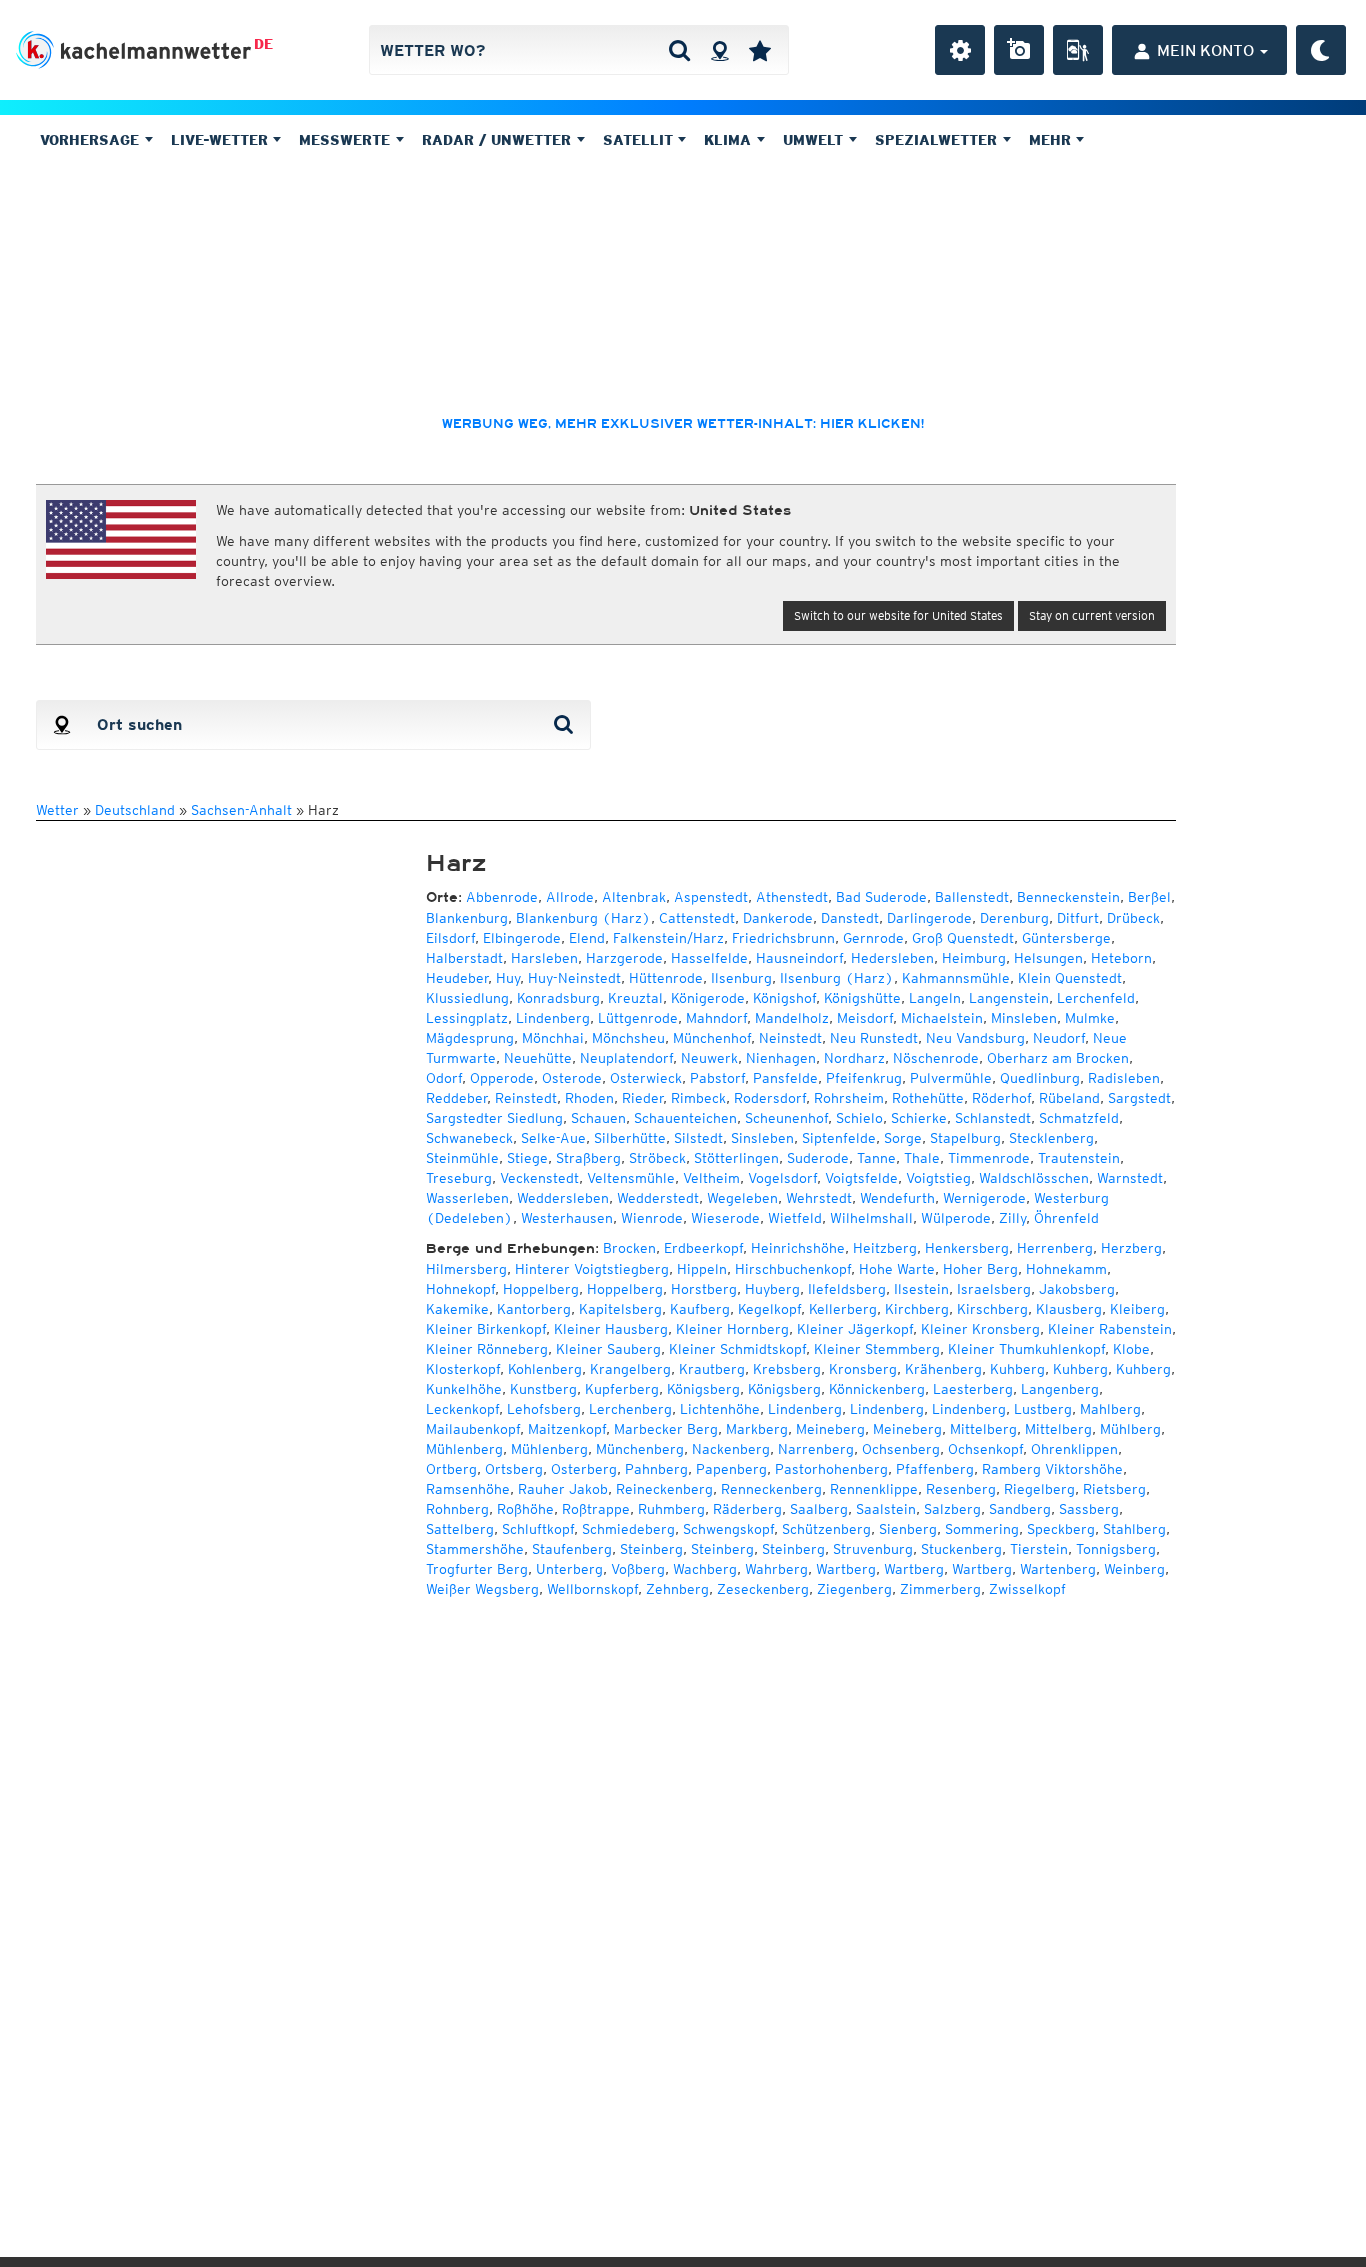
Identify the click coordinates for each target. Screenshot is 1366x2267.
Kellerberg (843, 1309)
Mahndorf (716, 1018)
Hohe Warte (897, 1269)
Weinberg (1134, 1569)
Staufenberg (572, 1549)
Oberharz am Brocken (1058, 1058)
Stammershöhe (475, 1549)
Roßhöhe (525, 1509)
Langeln (935, 998)
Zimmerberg (940, 1589)
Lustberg (1043, 1409)
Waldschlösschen (1034, 1178)
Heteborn (1121, 958)
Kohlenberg (545, 1369)
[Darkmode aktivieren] (1321, 50)
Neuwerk (709, 1058)
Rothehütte (928, 1098)
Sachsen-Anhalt (241, 810)
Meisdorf (865, 1018)
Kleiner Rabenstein (1110, 1329)
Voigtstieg (938, 1178)
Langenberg (1060, 1389)
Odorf (444, 1078)
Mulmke (1090, 1018)
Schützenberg (826, 1529)
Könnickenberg (877, 1389)
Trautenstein (1079, 1158)
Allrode (570, 897)
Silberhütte (630, 1138)
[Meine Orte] (760, 50)
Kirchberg (917, 1309)
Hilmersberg (466, 1269)
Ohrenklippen (1074, 1449)
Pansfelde (785, 1078)
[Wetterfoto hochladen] (1019, 50)
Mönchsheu (628, 1038)
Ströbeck (657, 1158)
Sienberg (908, 1529)
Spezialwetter (938, 140)
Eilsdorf (450, 938)
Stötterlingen (736, 1158)
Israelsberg (994, 1289)
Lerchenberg (630, 1409)
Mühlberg (1130, 1429)
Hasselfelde (709, 958)
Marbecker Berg (666, 1429)
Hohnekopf (460, 1289)
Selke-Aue (553, 1138)
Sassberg (1089, 1509)
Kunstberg (543, 1389)
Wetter (57, 810)
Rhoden (589, 1098)
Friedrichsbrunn (783, 938)
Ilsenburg (741, 978)
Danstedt (850, 918)
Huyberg (772, 1289)
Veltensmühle (631, 1178)
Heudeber (457, 978)
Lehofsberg (544, 1409)
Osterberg (584, 1469)
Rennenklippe (874, 1489)
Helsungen (1048, 958)
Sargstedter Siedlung (494, 1118)
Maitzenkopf (567, 1429)
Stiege (527, 1158)
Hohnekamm (1066, 1269)
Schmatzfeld (1079, 1118)
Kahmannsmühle (956, 978)
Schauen (598, 1118)
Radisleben (1124, 1078)
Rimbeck (698, 1098)
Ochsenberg (901, 1449)
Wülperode (956, 1218)
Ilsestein (921, 1289)
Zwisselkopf (1027, 1589)
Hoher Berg (980, 1269)
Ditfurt (1078, 918)
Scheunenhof (786, 1118)
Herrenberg (1055, 1248)
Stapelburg (965, 1138)
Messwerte (347, 140)
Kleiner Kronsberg (980, 1329)
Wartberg (846, 1569)
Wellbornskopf (592, 1589)
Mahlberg (1110, 1409)
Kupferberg (622, 1389)
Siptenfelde (839, 1138)
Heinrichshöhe (798, 1248)
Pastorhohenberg (831, 1469)
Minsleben (1024, 1018)
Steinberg (651, 1549)
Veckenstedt (539, 1178)
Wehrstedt (819, 1198)
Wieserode (725, 1218)
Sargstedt (1139, 1098)
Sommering (982, 1529)
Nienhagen (781, 1058)
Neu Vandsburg (975, 1038)
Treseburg (459, 1178)
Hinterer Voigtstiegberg (592, 1269)
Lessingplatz (467, 1018)
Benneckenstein (1068, 897)
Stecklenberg (1051, 1138)
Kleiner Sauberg (608, 1349)
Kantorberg (534, 1309)
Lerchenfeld (1096, 998)
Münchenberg (640, 1449)
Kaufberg (700, 1309)
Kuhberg (1017, 1369)
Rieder (642, 1098)
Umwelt (815, 140)
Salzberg (952, 1509)
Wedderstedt (658, 1198)
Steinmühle (462, 1158)
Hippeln (702, 1269)
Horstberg (704, 1289)
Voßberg (638, 1569)
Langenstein (1009, 998)
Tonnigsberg (1116, 1549)
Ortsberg (514, 1469)
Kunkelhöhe (464, 1389)
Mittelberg (983, 1429)
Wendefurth (897, 1198)
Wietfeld (795, 1218)
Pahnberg (656, 1469)
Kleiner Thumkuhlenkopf (1026, 1349)
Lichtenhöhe (720, 1409)
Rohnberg (457, 1509)
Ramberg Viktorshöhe (1052, 1469)
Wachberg (705, 1569)
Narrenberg (816, 1449)
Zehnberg (677, 1589)
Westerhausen (567, 1218)
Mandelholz (792, 1018)
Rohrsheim (849, 1098)
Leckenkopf (462, 1409)
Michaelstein (942, 1018)
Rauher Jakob (563, 1489)
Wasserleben (467, 1198)
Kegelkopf (769, 1309)
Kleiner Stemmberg (877, 1349)
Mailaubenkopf (473, 1429)
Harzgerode (624, 958)
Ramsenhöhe (468, 1489)
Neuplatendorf (626, 1058)
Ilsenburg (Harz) (837, 978)
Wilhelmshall (871, 1218)
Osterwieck (646, 1078)
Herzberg (1131, 1248)
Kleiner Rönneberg (487, 1349)
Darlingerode (929, 918)
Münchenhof (712, 1038)
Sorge (903, 1138)
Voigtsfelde (861, 1178)
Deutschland (135, 810)
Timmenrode (989, 1158)
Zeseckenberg (763, 1589)
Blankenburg (467, 918)
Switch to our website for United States (898, 615)
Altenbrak (634, 897)
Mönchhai (553, 1038)
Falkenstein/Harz (668, 938)
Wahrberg (776, 1569)
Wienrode (652, 1218)
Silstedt (698, 1138)
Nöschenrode (936, 1058)
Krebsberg (787, 1369)
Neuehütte (538, 1058)
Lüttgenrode (638, 1018)
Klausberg (1069, 1309)
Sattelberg (460, 1529)
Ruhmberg (671, 1509)
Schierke (919, 1118)
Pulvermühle (951, 1078)
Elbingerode (522, 938)
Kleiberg (1137, 1309)
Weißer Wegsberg (482, 1589)
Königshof (784, 998)
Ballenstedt (972, 897)
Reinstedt (526, 1098)
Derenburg (1014, 918)
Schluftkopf (538, 1529)
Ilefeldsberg (847, 1289)
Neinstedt (790, 1038)
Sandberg (1020, 1509)
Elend (587, 938)
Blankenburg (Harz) (583, 918)
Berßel (1149, 897)
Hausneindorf (799, 958)
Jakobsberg (1077, 1289)
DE (263, 44)
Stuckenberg (961, 1549)
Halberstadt (464, 958)
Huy (508, 978)
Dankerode (778, 918)
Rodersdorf (770, 1098)
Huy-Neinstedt (574, 978)
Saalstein (886, 1509)
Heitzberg (885, 1248)
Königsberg (703, 1389)
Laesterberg (973, 1389)
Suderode (818, 1158)
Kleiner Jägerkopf (855, 1329)
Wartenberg (1058, 1569)
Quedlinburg (1040, 1078)
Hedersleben (892, 958)
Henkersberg (967, 1248)
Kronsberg (863, 1369)
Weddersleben (563, 1198)
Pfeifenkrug (864, 1078)
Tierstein (1039, 1549)
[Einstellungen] (960, 50)
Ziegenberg (854, 1589)
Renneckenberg (771, 1489)
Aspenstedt (711, 897)
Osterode (572, 1078)
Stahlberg (1134, 1529)
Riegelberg (1039, 1489)
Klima (730, 140)
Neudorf (1059, 1038)
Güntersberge (1066, 938)
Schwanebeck (469, 1138)
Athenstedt (792, 897)
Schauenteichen (685, 1118)
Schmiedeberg (628, 1529)
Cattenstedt (697, 918)
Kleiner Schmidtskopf (737, 1349)
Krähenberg (943, 1369)
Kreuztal (635, 998)
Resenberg (961, 1489)
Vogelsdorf (782, 1178)
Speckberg (1061, 1529)
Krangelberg (630, 1369)
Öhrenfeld (1066, 1218)
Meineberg (830, 1429)
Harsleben (544, 958)
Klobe (1131, 1349)
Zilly (1012, 1218)
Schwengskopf (728, 1529)
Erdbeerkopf (703, 1248)
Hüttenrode (666, 978)
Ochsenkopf (985, 1449)
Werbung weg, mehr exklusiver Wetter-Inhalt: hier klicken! (683, 424)
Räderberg (747, 1509)
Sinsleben (762, 1138)
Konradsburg (558, 998)
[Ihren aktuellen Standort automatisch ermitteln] (719, 50)
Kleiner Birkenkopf (486, 1329)
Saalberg (819, 1509)
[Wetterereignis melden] (1078, 50)
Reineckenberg (664, 1489)
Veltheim (711, 1178)
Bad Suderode (881, 897)
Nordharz (854, 1058)
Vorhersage (92, 140)
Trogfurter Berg (477, 1569)
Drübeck (1133, 918)
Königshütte (862, 998)
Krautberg (712, 1369)
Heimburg (974, 958)
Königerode (708, 998)
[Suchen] (679, 50)
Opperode (502, 1078)
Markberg (757, 1429)
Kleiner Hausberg (611, 1329)
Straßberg (588, 1158)
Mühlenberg (464, 1449)
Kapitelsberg (620, 1309)
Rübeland (1069, 1098)
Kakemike (457, 1309)
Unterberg (569, 1569)
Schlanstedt (993, 1118)
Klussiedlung (467, 998)
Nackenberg (731, 1449)
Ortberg (451, 1469)
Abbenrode (502, 897)
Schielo (859, 1118)
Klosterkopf (463, 1369)
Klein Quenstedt (1070, 978)
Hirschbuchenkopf (793, 1269)
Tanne (876, 1158)
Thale (922, 1158)
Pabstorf (717, 1078)
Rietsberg (1114, 1489)
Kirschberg (992, 1309)
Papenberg (731, 1469)
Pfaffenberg (935, 1469)
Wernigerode (984, 1198)
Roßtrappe (596, 1509)
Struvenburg (873, 1549)
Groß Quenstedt (963, 938)
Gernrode (873, 938)
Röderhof (1001, 1098)
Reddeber (456, 1098)
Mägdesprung (470, 1038)
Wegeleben (742, 1198)
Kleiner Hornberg (732, 1329)
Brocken (629, 1248)
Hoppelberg (541, 1289)
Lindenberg (553, 1018)
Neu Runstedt (874, 1038)
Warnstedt (1130, 1178)
